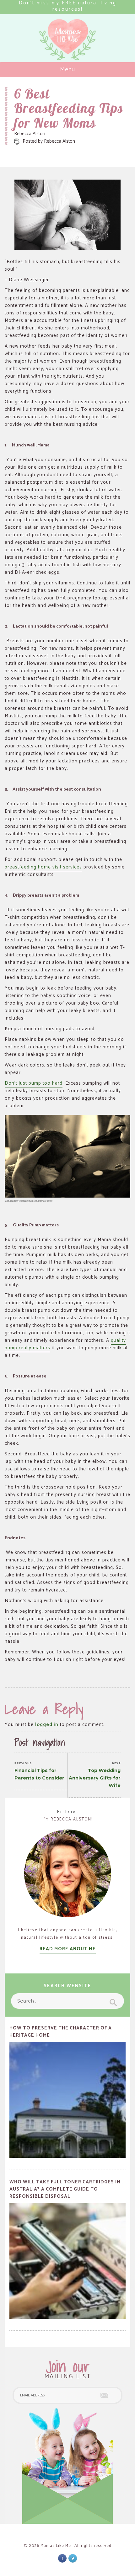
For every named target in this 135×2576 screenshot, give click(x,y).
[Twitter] (73, 2558)
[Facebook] (62, 2558)
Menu (68, 70)
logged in (47, 1725)
